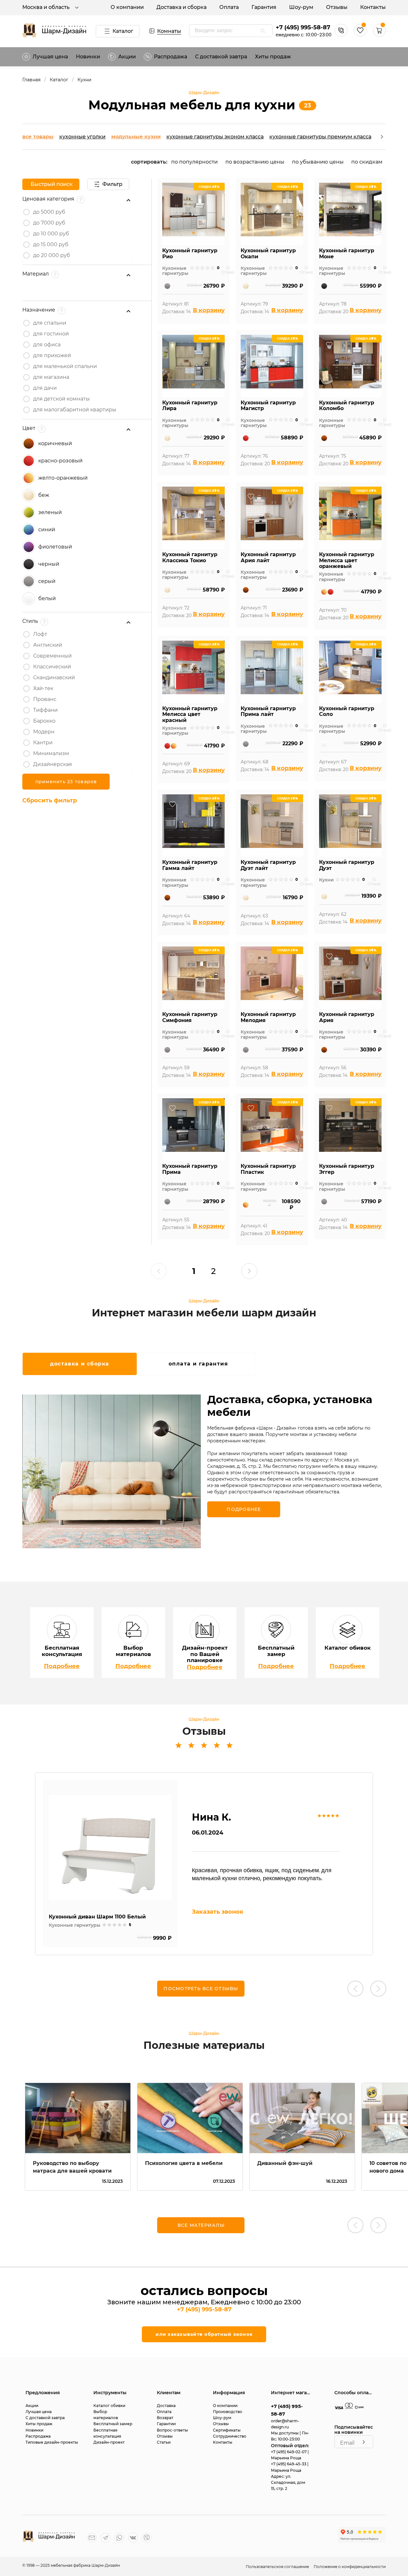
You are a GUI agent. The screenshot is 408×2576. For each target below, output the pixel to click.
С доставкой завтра (221, 57)
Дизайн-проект (109, 2442)
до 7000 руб (49, 223)
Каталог (123, 31)
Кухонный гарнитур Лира (190, 406)
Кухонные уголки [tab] (82, 137)
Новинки (88, 57)
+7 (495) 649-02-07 (289, 2452)
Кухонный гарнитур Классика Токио (190, 558)
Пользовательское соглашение (278, 2567)
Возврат (165, 2418)
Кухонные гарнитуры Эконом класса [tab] (215, 137)
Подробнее (62, 1666)
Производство (228, 2412)
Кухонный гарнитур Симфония (190, 1017)
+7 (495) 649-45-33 (289, 2464)
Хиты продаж (273, 57)
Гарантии (166, 2424)
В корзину (209, 310)
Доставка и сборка (182, 7)
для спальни (50, 323)
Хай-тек (43, 688)
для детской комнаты (62, 399)
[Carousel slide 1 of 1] (193, 233)
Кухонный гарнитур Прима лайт (268, 712)
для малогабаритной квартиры (75, 410)
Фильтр (112, 184)
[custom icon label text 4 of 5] (208, 268)
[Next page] (249, 1271)
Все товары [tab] (38, 137)
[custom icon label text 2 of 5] (197, 268)
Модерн (44, 732)
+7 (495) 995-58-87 (303, 27)
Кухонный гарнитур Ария (347, 1017)
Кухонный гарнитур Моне (347, 254)
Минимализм (51, 753)
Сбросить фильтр (50, 800)
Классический (52, 667)
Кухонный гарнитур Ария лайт (268, 558)
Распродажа (38, 2436)
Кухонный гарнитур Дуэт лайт (268, 865)
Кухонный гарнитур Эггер (347, 1169)
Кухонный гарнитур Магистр (268, 406)
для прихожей (52, 355)
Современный (52, 656)
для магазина (51, 377)
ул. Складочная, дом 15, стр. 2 (288, 2482)
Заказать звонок (218, 1912)
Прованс (45, 699)
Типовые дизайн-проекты (52, 2442)
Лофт (40, 634)
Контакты (373, 7)
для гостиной (51, 334)
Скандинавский (54, 677)
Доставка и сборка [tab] (80, 1364)
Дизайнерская (53, 764)
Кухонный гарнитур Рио (190, 254)
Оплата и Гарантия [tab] (198, 1364)
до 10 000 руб (51, 234)
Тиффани (45, 710)
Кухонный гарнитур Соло (347, 712)
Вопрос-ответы (172, 2430)
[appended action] (263, 31)
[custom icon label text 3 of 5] (202, 268)
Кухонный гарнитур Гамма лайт (190, 865)
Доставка (166, 2406)
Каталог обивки (109, 2406)
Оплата (229, 7)
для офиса (47, 345)
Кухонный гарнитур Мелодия (268, 1017)
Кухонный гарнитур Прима (190, 1169)
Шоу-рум (301, 7)
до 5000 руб (49, 212)
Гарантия (264, 7)
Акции (127, 57)
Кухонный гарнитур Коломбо (347, 406)
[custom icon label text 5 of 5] (213, 268)
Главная (31, 80)
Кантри (43, 743)
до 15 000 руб (51, 244)
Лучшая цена (50, 57)
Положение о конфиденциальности (350, 2567)
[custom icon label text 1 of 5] (192, 268)
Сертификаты (227, 2430)
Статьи (164, 2442)
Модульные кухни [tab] (136, 137)
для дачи (45, 388)
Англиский (48, 645)
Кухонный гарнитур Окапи (268, 254)
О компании (127, 7)
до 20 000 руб (52, 255)
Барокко (44, 721)
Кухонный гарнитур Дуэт (347, 865)
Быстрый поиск (52, 184)
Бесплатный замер (113, 2424)
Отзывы (337, 7)
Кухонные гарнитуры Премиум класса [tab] (320, 137)
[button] (379, 35)
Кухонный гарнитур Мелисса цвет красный (190, 714)
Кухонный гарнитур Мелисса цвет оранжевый (347, 560)
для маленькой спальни (65, 366)
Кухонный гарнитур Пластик (268, 1169)
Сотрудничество (230, 2436)
